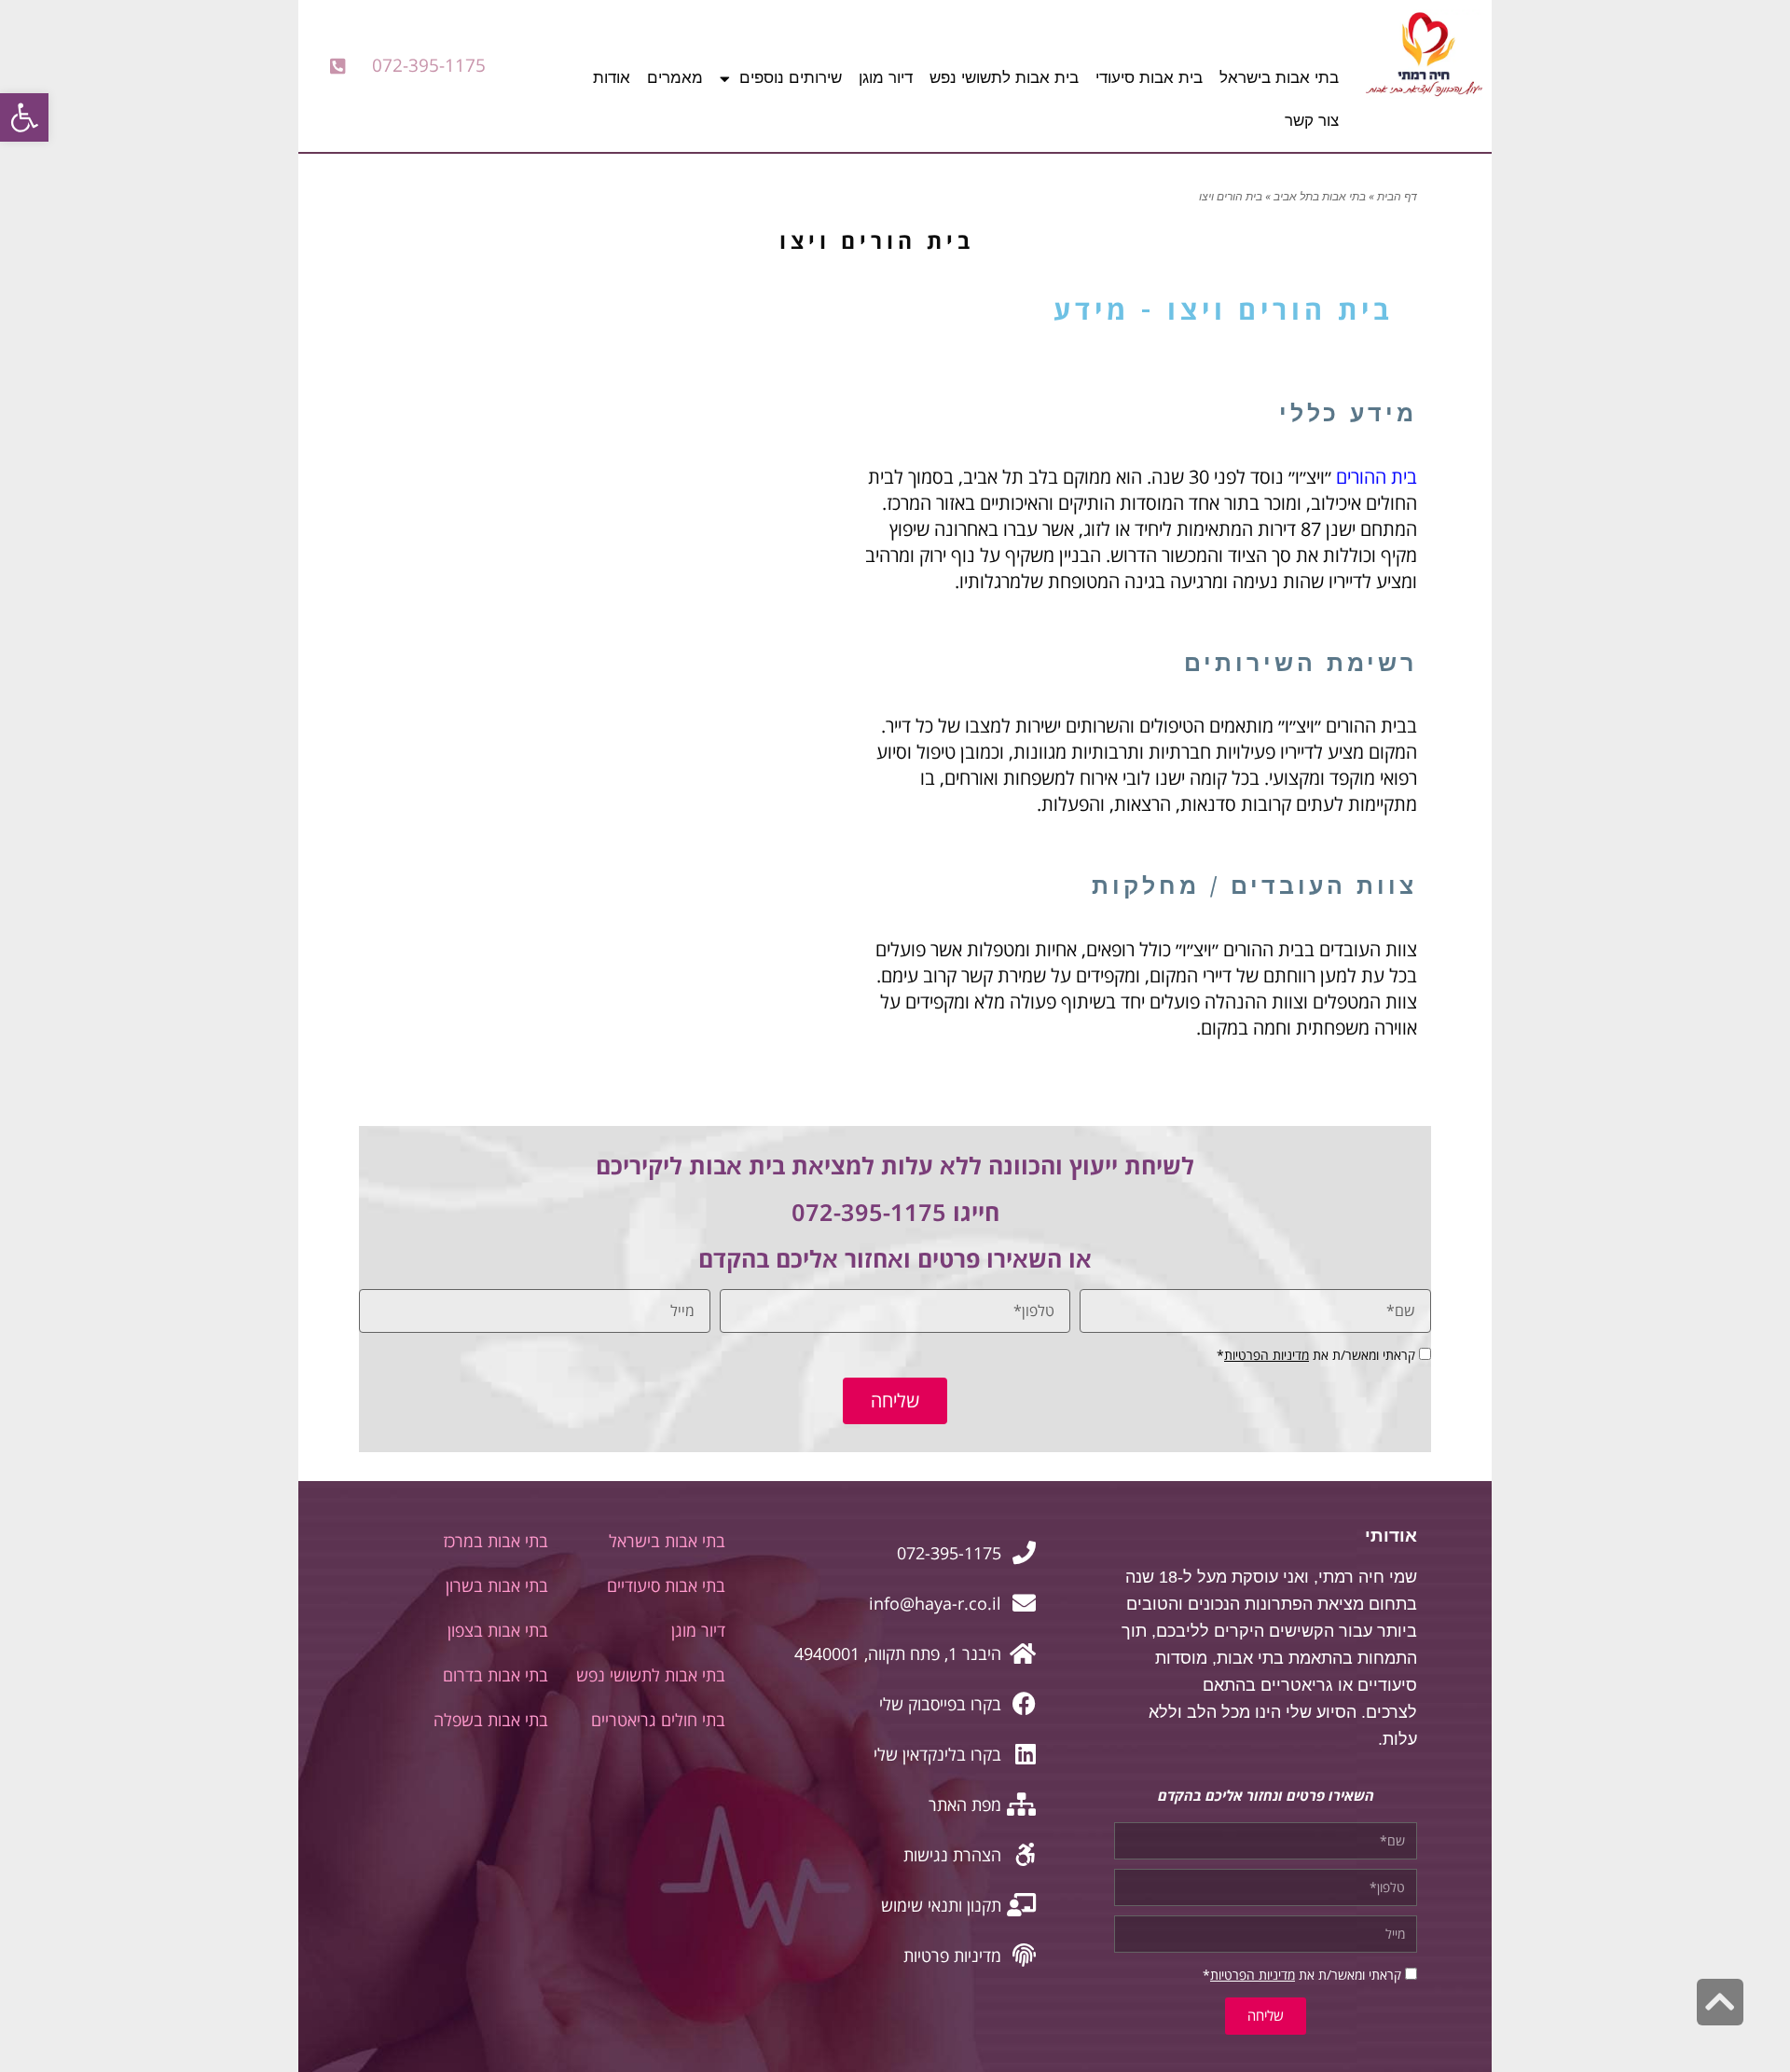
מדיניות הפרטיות (1267, 1355)
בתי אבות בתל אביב (1320, 197)
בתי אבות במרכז (496, 1541)
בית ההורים (1377, 477)
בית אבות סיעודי (1149, 78)
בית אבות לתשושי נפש (1004, 78)
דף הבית (1397, 197)
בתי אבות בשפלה (491, 1720)
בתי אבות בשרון (497, 1585)
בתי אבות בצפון (498, 1630)
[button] (24, 117)
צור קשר (1312, 121)
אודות (612, 78)
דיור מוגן (886, 78)
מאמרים (675, 78)
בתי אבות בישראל (1279, 78)
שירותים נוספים (791, 78)
